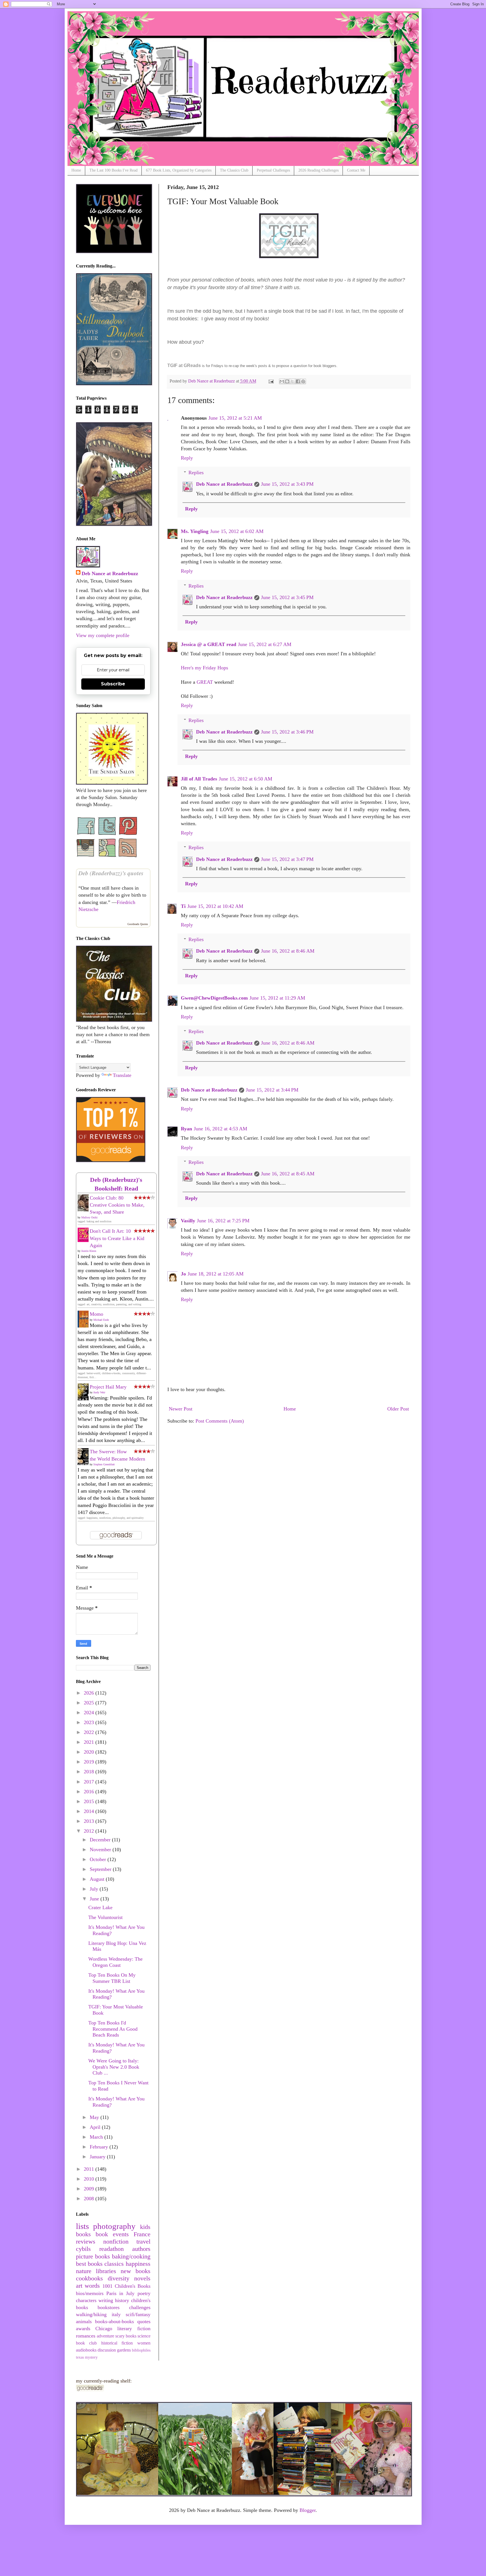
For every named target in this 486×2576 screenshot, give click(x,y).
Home (76, 170)
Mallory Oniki (89, 1217)
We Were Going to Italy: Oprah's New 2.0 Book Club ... (114, 2067)
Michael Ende (101, 1320)
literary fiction (134, 2328)
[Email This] (282, 381)
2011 (90, 2169)
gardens (124, 2350)
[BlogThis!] (287, 381)
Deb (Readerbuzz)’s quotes (111, 873)
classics (114, 2264)
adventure (105, 2336)
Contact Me (356, 170)
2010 (90, 2179)
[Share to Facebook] (298, 381)
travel (143, 2242)
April (96, 2127)
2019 (90, 1762)
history (122, 2300)
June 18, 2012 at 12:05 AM (216, 1274)
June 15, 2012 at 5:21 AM (235, 418)
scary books (126, 2336)
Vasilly (188, 1221)
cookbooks (89, 2278)
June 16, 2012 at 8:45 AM (288, 1174)
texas (80, 2357)
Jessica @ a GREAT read (209, 644)
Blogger (308, 2510)
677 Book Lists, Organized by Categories (179, 170)
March (97, 2137)
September (101, 1869)
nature (84, 2271)
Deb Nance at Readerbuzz (224, 484)
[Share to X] (292, 381)
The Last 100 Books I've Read (113, 170)
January (98, 2157)
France (142, 2234)
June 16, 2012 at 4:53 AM (220, 1129)
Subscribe (113, 684)
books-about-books (114, 2321)
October (99, 1859)
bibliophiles (141, 2350)
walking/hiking (91, 2314)
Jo (183, 1274)
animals (84, 2321)
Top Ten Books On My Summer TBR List (112, 1978)
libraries (106, 2271)
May (95, 2117)
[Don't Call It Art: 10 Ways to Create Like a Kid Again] (85, 1240)
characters (86, 2300)
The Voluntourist (105, 1917)
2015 (90, 1801)
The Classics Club (234, 170)
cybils (83, 2249)
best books (89, 2264)
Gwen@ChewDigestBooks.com (214, 998)
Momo (96, 1314)
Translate (122, 1075)
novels (142, 2278)
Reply (187, 458)
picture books (93, 2256)
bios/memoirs (90, 2293)
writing (106, 2300)
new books (136, 2271)
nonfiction (116, 2242)
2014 (90, 1811)
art (79, 2286)
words (92, 2286)
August (98, 1879)
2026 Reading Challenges (319, 170)
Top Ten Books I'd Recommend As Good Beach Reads (113, 2029)
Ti (183, 906)
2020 (90, 1752)
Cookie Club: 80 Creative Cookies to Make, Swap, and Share (117, 1205)
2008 (90, 2199)
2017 (90, 1782)
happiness (138, 2264)
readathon (112, 2249)
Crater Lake (100, 1907)
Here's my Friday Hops (204, 668)
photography (114, 2226)
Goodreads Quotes (138, 924)
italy (116, 2314)
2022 (90, 1732)
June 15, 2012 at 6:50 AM (246, 779)
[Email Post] (271, 381)
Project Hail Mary (108, 1387)
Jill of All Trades (199, 779)
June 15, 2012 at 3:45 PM (287, 597)
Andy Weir (99, 1392)
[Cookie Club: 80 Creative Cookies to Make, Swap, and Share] (85, 1210)
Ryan (186, 1129)
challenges (140, 2307)
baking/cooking (131, 2256)
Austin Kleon (89, 1251)
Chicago (104, 2328)
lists (82, 2226)
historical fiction (117, 2343)
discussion (107, 2350)
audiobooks (86, 2350)
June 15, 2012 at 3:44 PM (272, 1090)
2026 (90, 1693)
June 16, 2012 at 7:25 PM (223, 1221)
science (144, 2336)
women (144, 2343)
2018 (90, 1772)
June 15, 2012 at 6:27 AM (265, 644)
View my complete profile (103, 635)
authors (141, 2249)
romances (86, 2336)
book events (112, 2234)
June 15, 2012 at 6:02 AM (237, 531)
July (95, 1889)
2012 (90, 1831)
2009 (90, 2189)
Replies (196, 473)
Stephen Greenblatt (104, 1464)
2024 (90, 1713)
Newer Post (181, 1409)
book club (86, 2343)
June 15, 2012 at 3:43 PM (287, 484)
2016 (90, 1792)
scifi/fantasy (138, 2314)
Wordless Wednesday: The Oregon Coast (115, 1962)
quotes (144, 2321)
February (100, 2147)
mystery (91, 2357)
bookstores (109, 2307)
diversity (119, 2278)
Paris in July (121, 2293)
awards (83, 2328)
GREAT (205, 682)
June (95, 1899)
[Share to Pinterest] (303, 381)
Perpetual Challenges (273, 170)
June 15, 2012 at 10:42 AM (215, 906)
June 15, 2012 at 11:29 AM (277, 998)
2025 (90, 1703)
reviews (86, 2242)
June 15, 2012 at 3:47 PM (287, 859)
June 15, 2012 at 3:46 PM (287, 732)
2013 (90, 1821)
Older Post (398, 1409)
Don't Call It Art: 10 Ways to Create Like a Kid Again (117, 1238)
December (101, 1840)
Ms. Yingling (195, 531)
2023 (90, 1722)
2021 (90, 1742)
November (101, 1850)
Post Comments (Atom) (220, 1421)
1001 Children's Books (126, 2286)
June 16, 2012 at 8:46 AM (288, 951)
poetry (144, 2293)
